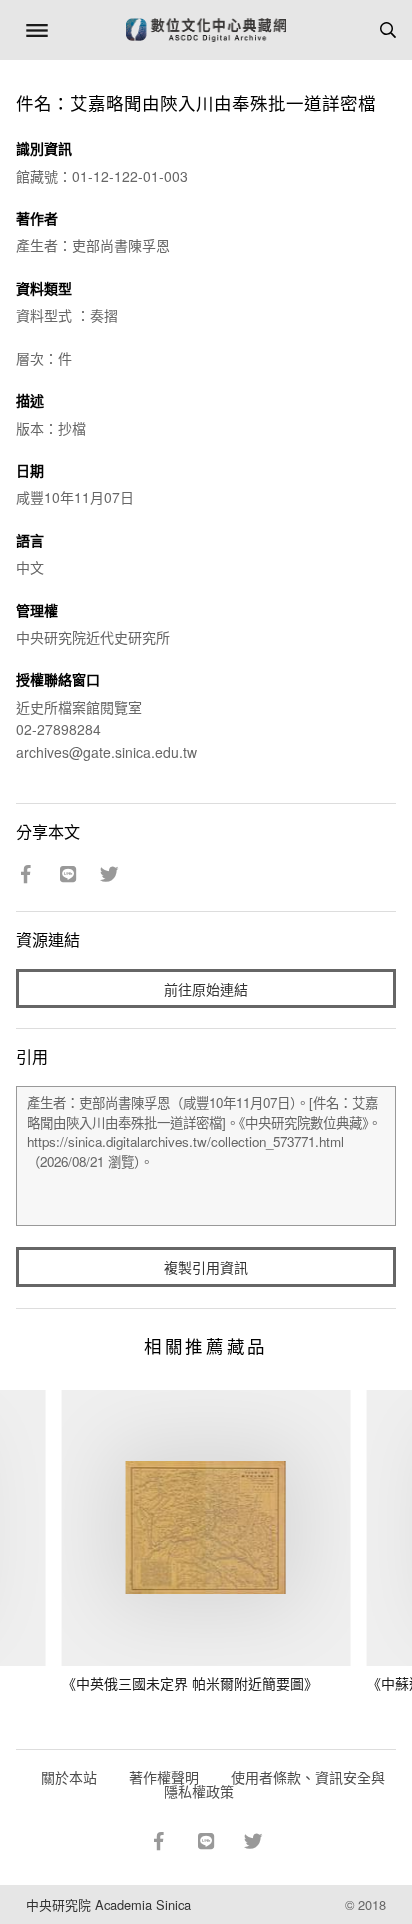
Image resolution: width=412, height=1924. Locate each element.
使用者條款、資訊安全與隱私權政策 (274, 1784)
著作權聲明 (164, 1777)
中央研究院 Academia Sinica (108, 1904)
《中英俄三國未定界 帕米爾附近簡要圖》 (190, 1683)
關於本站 (69, 1777)
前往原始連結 (206, 989)
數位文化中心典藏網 (206, 30)
